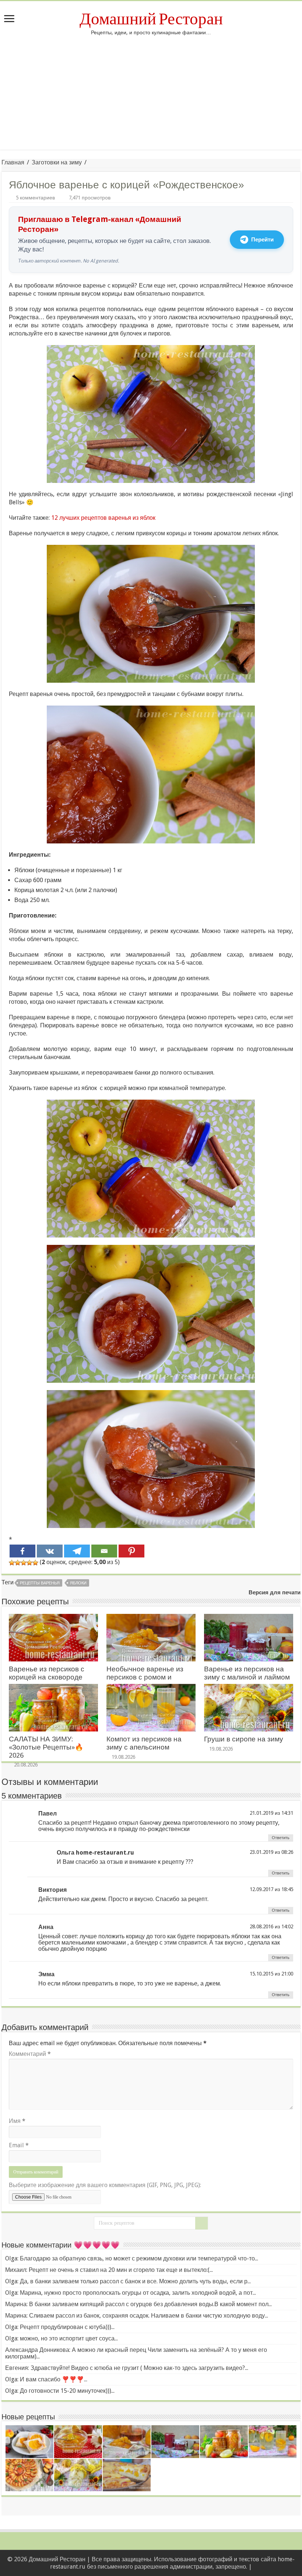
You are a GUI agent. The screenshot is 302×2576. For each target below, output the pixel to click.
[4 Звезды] (29, 1563)
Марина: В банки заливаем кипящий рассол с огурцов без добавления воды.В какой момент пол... (138, 2304)
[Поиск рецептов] (201, 2223)
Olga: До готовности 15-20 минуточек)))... (60, 2391)
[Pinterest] (131, 1551)
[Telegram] (77, 1551)
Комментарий (30, 2054)
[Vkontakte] (50, 1551)
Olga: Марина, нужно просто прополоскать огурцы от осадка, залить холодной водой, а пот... (131, 2293)
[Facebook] (22, 1551)
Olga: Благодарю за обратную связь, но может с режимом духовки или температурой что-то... (132, 2258)
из (277, 1813)
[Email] (104, 1551)
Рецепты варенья (40, 1583)
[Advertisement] (151, 98)
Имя (17, 2121)
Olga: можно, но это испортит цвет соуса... (62, 2338)
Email (19, 2145)
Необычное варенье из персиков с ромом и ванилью (145, 1677)
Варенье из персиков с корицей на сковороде (47, 1673)
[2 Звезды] (18, 1563)
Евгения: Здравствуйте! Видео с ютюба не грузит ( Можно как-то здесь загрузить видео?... (127, 2368)
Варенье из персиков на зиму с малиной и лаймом (247, 1673)
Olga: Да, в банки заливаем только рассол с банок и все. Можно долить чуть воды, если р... (128, 2281)
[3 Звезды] (24, 1563)
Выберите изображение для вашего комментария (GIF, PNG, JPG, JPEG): (105, 2185)
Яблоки (78, 1583)
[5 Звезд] (35, 1563)
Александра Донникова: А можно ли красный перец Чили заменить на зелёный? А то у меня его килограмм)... (136, 2353)
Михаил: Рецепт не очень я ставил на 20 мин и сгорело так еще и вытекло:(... (109, 2270)
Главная (13, 162)
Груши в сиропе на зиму (244, 1739)
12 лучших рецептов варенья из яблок (103, 518)
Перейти (262, 240)
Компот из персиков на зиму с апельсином (144, 1743)
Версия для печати (275, 1592)
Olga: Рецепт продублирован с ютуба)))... (60, 2327)
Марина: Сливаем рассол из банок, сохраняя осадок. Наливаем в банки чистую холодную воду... (137, 2316)
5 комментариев (35, 198)
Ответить (281, 1838)
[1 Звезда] (12, 1563)
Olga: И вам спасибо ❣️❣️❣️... (46, 2379)
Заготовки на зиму (57, 162)
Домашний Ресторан (151, 19)
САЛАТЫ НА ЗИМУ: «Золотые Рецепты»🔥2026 (46, 1747)
